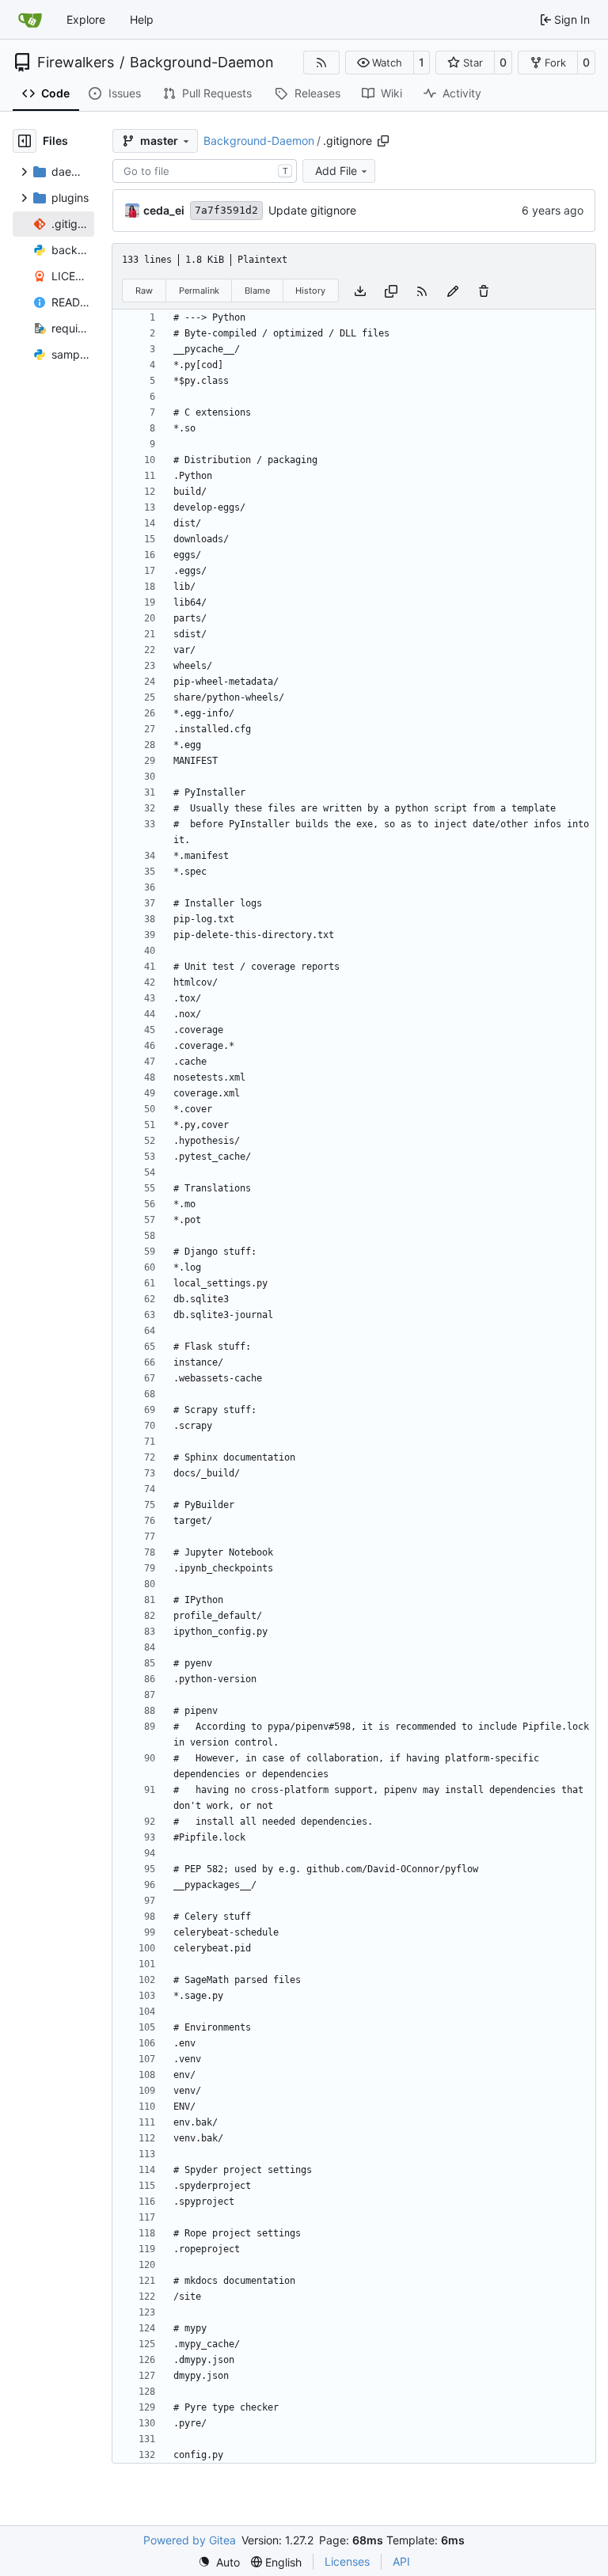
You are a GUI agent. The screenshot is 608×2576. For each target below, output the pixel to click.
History (310, 291)
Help (142, 19)
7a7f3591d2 (226, 210)
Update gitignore (312, 210)
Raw (144, 291)
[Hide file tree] (25, 141)
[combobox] (205, 171)
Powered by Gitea (190, 2540)
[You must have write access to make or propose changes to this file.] (484, 290)
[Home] (30, 20)
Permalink (199, 291)
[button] (380, 63)
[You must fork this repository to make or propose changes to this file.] (453, 290)
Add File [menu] (336, 171)
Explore (86, 19)
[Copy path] (383, 141)
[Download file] (360, 290)
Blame (257, 291)
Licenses (347, 2561)
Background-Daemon (202, 63)
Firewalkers (76, 63)
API (401, 2561)
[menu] (219, 2562)
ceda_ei (164, 210)
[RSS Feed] (321, 63)
